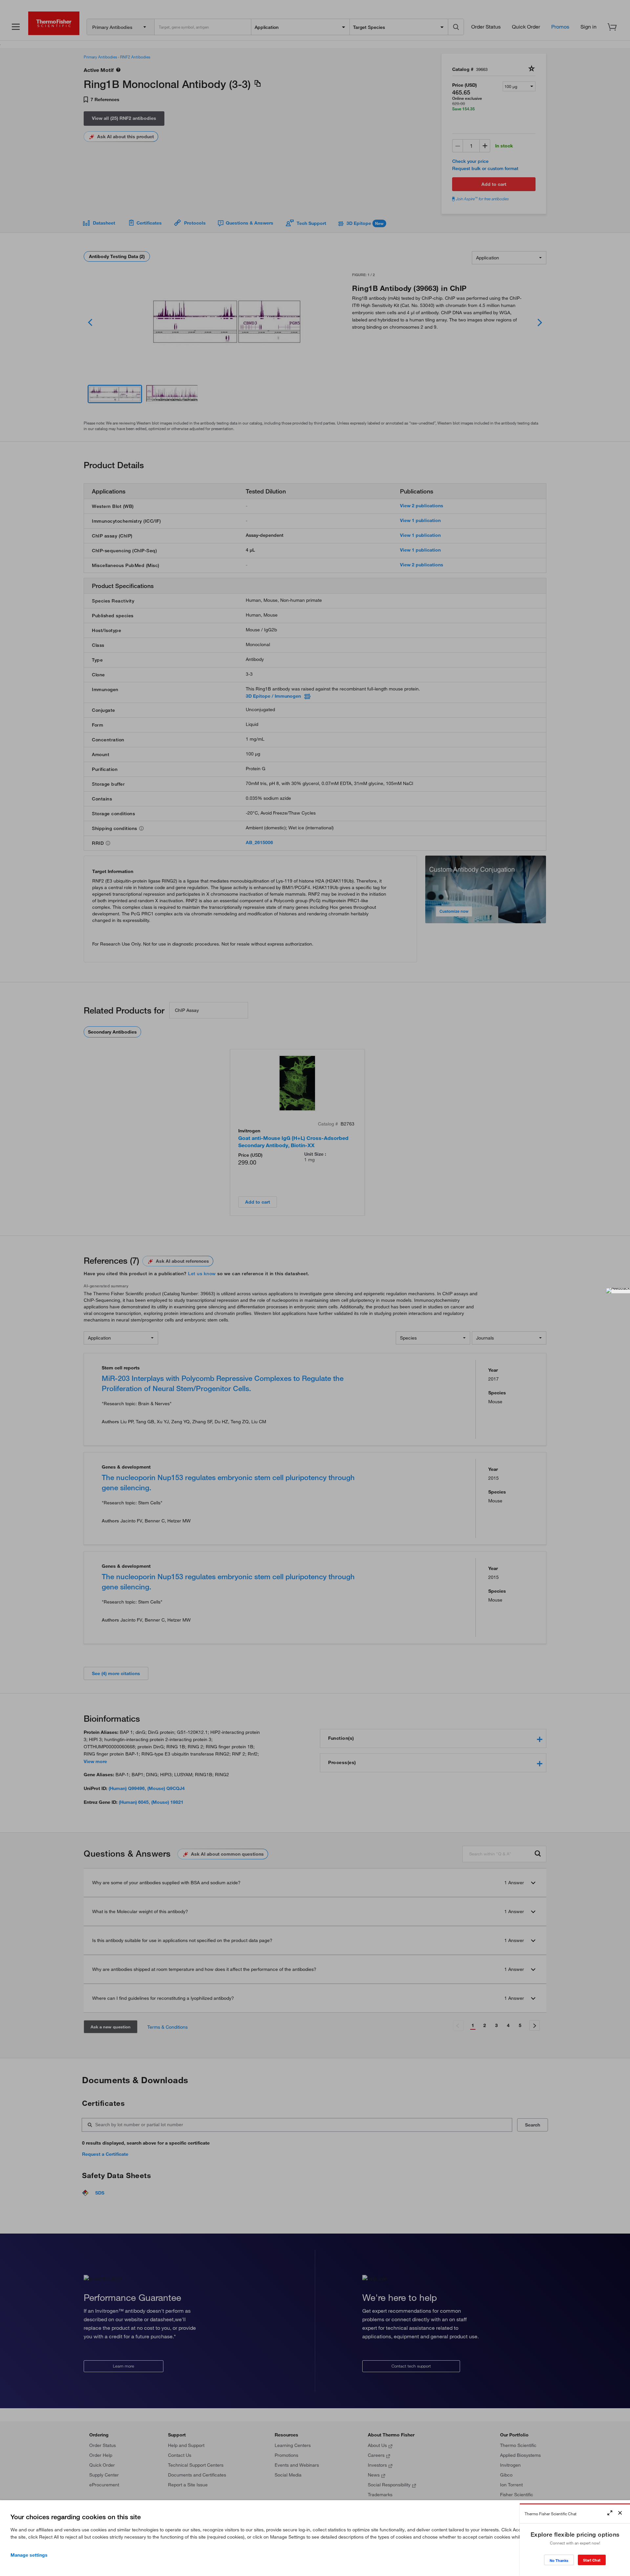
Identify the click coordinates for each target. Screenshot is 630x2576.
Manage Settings (29, 2555)
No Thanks (559, 2560)
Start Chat (592, 2560)
